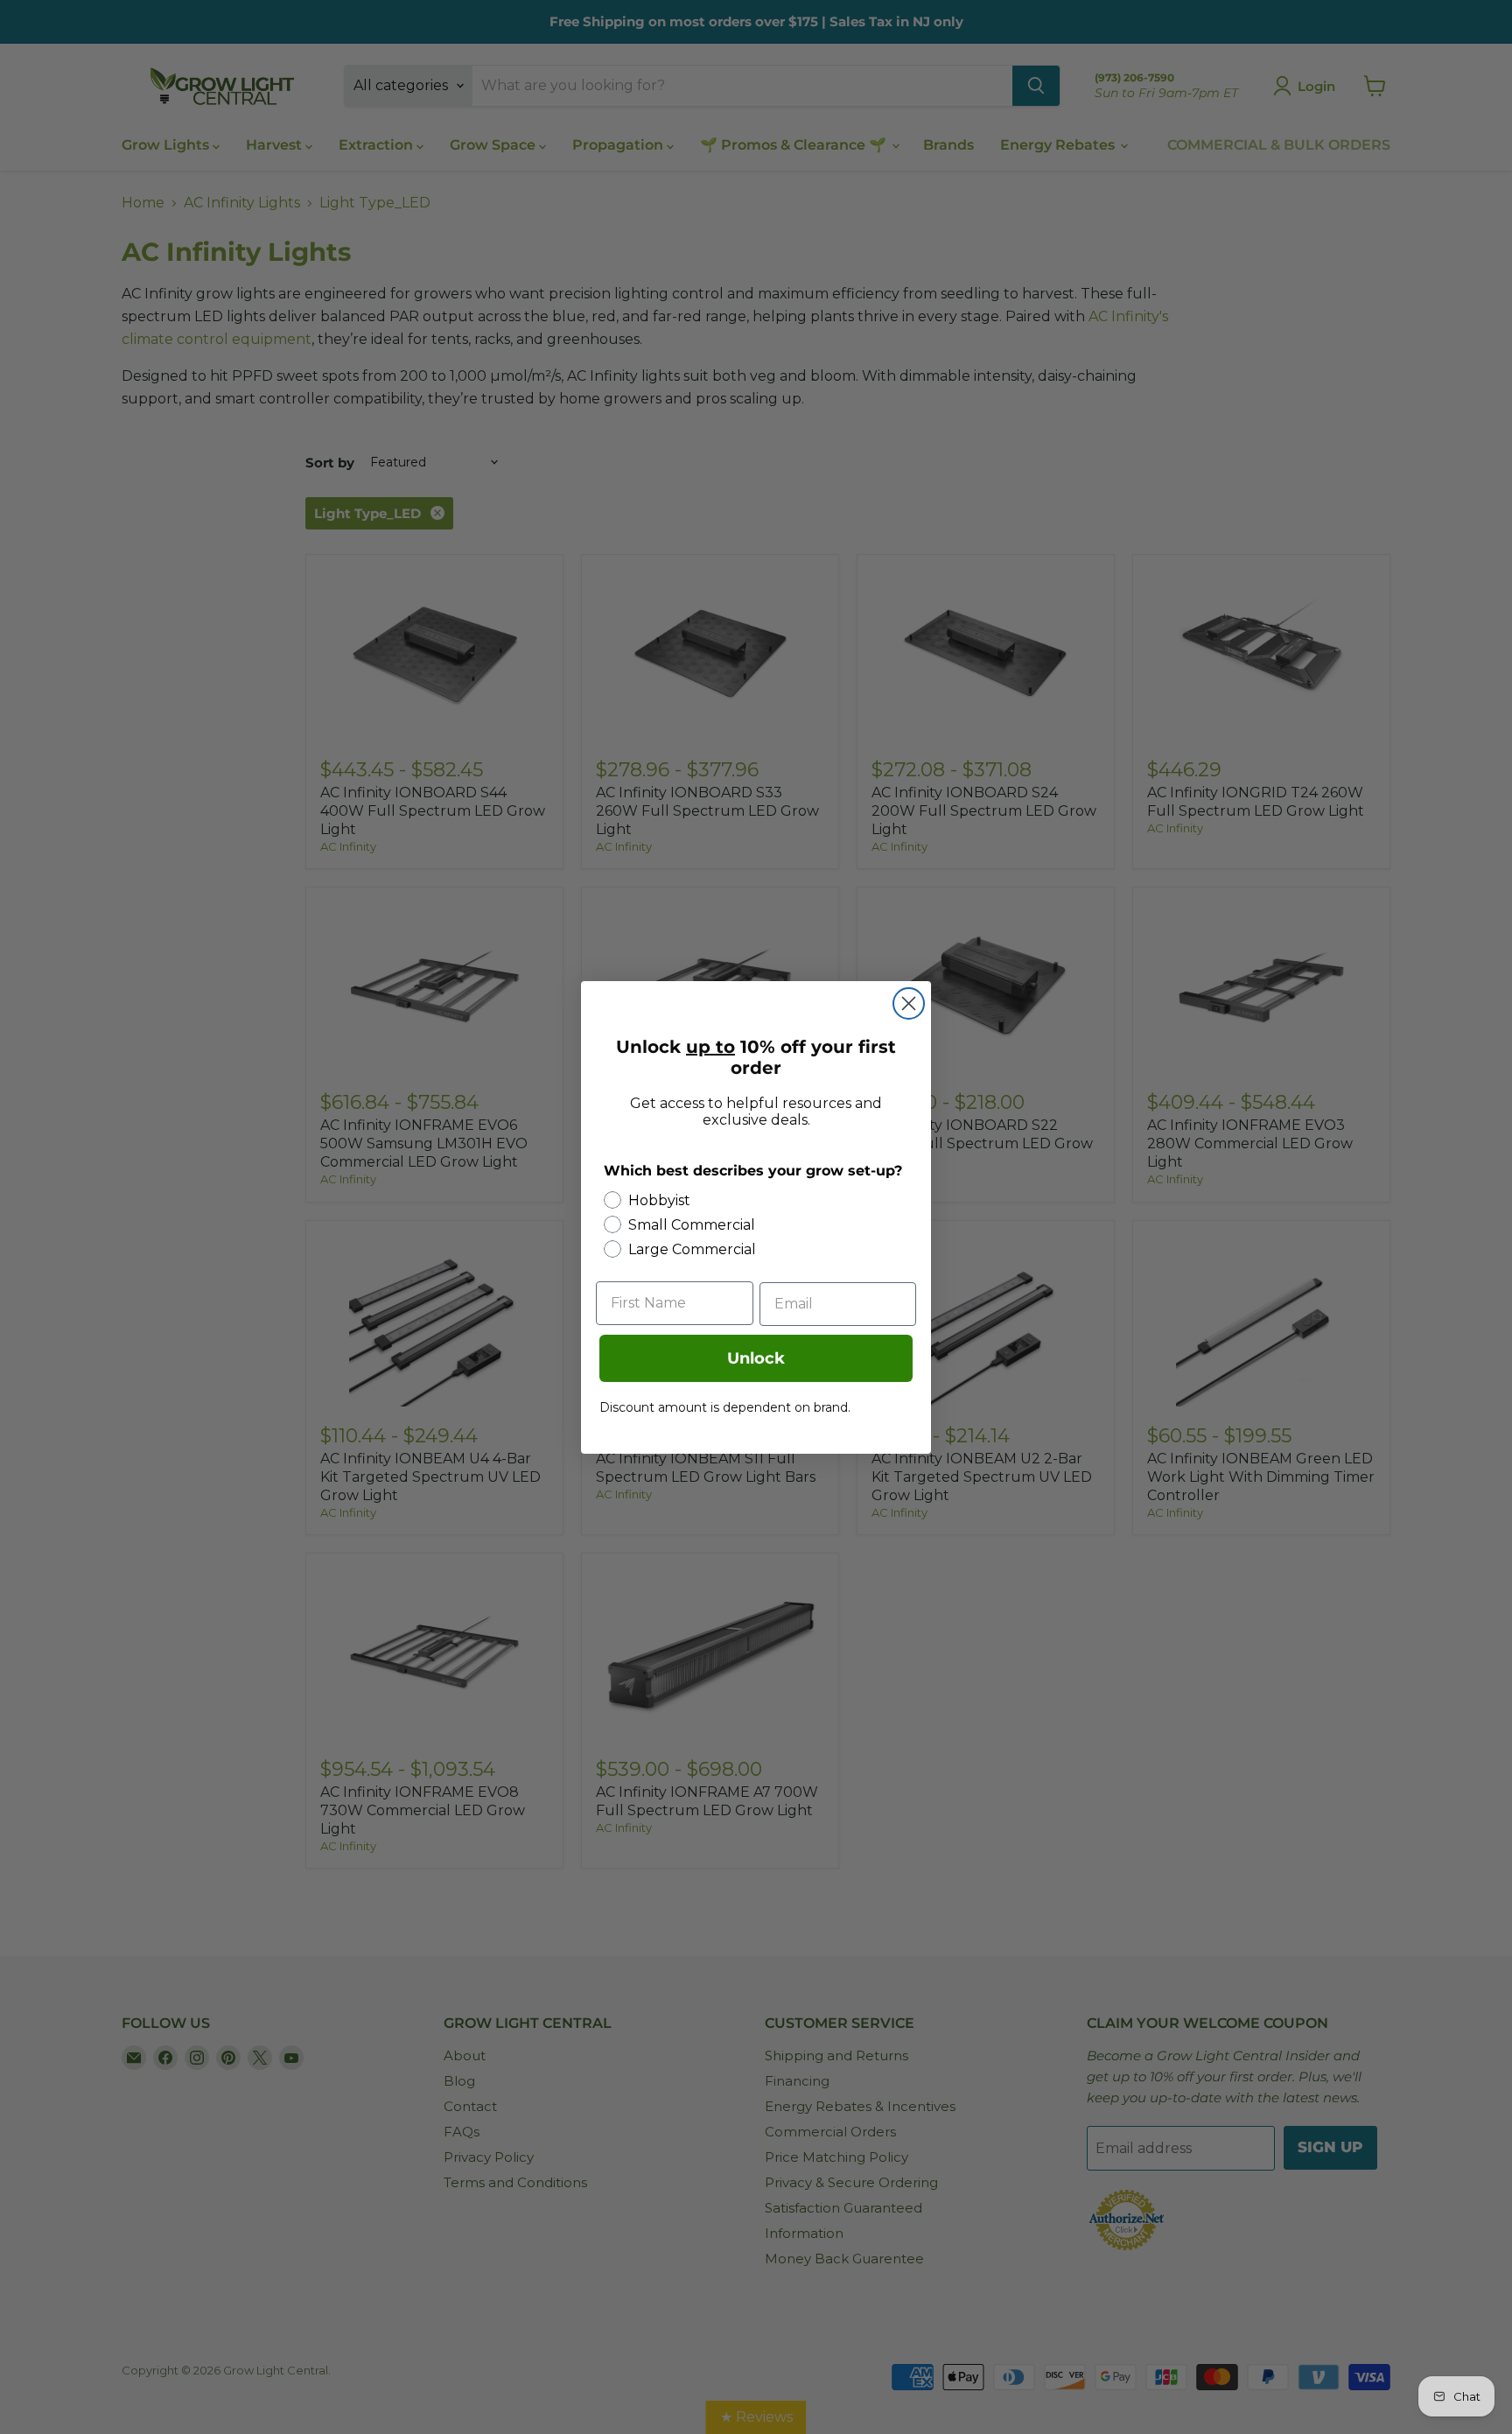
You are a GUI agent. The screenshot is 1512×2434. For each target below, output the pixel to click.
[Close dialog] (909, 1003)
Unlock (756, 1358)
